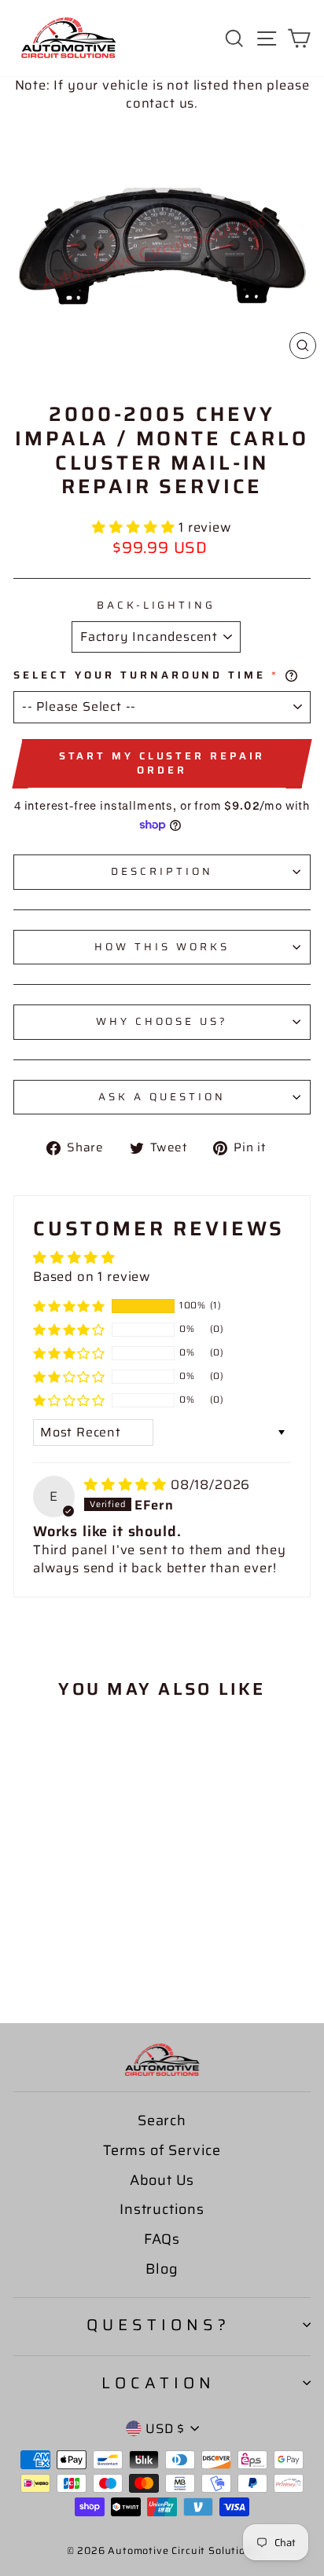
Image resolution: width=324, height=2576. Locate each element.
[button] (135, 527)
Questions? (158, 2325)
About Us (162, 2180)
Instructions (162, 2209)
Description (162, 871)
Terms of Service (162, 2150)
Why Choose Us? (162, 1021)
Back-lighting (156, 606)
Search (162, 2120)
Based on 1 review (92, 1276)
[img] (127, 1484)
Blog (162, 2269)
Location (158, 2383)
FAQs (162, 2239)
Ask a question (162, 1097)
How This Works (162, 947)
